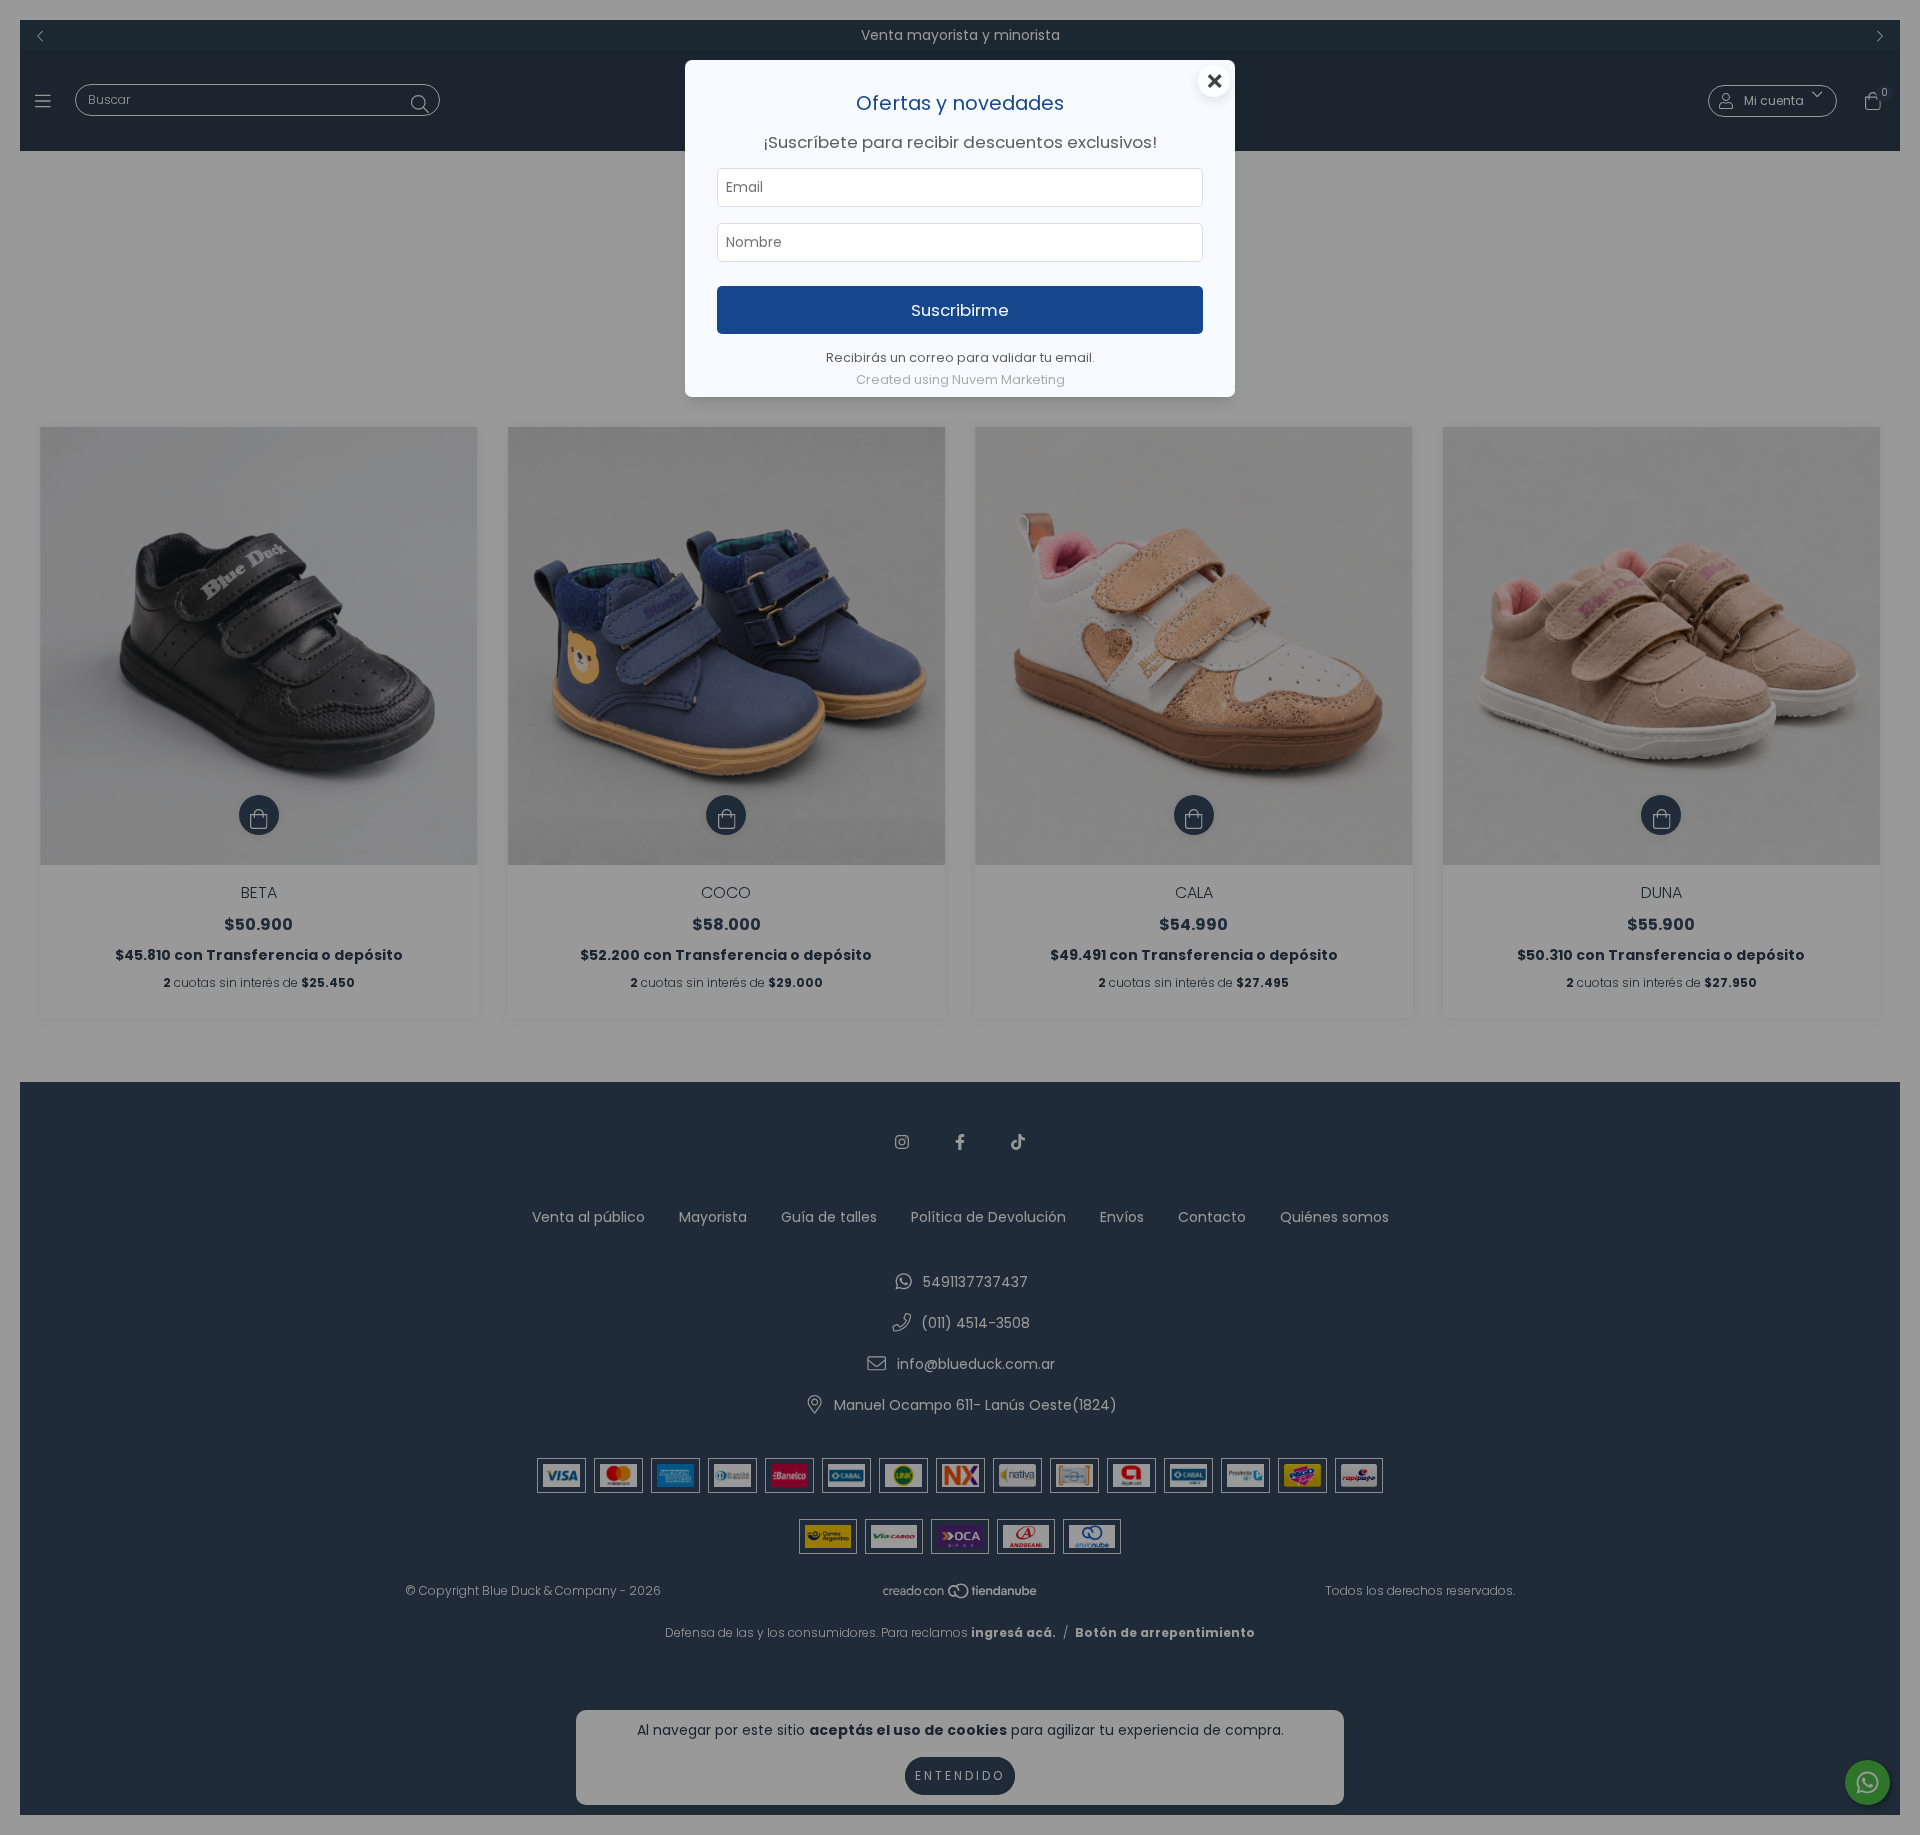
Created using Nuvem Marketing (960, 379)
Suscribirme (960, 310)
